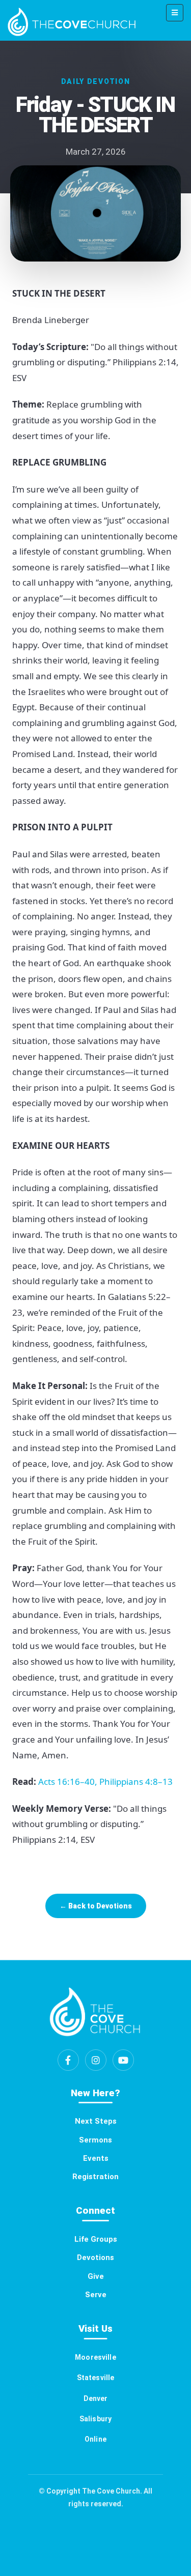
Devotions (95, 2257)
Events (96, 2158)
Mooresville (95, 2357)
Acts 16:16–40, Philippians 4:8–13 (106, 1782)
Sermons (95, 2140)
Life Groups (96, 2239)
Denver (96, 2398)
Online (95, 2439)
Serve (96, 2295)
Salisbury (95, 2419)
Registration (95, 2177)
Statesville (96, 2378)
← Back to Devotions (96, 1906)
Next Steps (96, 2121)
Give (96, 2276)
